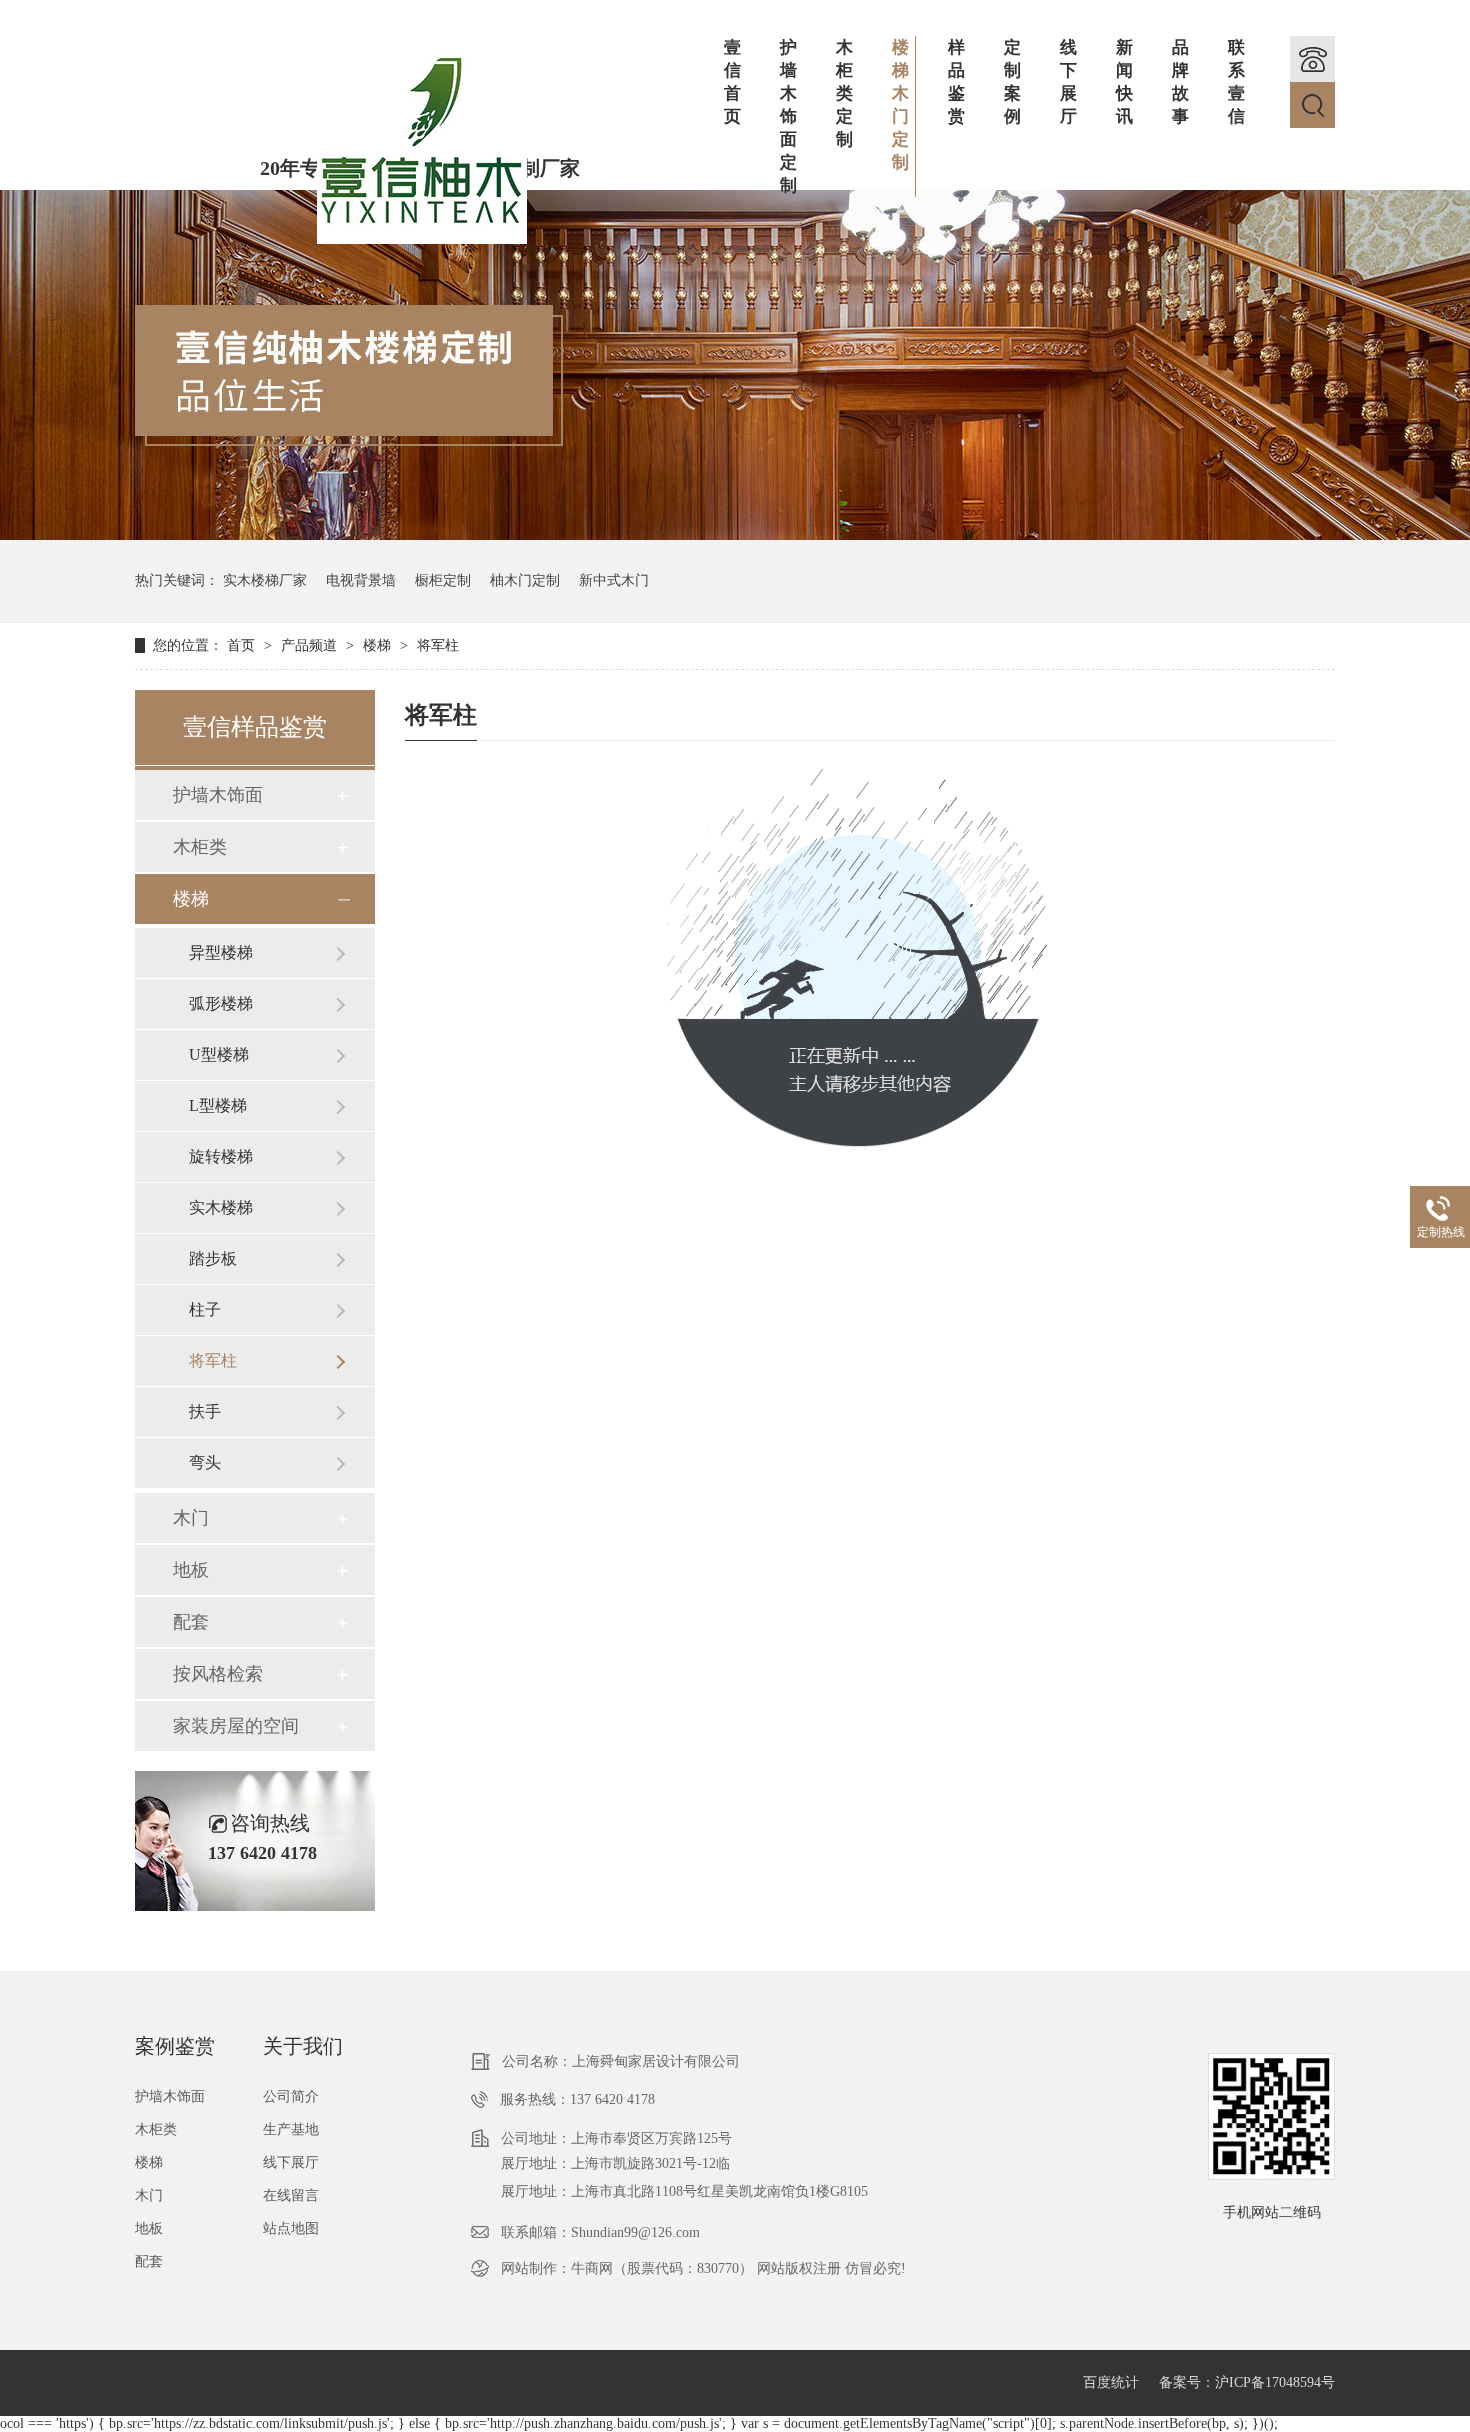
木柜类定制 (844, 93)
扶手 (205, 1411)
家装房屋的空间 (236, 1726)
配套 (191, 1622)
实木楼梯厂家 (265, 580)
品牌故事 (1180, 82)
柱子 (205, 1309)
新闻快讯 (1124, 82)
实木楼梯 (221, 1207)
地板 (191, 1570)
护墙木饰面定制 (788, 116)
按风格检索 (218, 1674)
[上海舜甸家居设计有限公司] (422, 239)
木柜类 (200, 847)
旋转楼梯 (221, 1156)
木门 (191, 1518)
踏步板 (213, 1258)
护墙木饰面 (218, 795)
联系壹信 (1236, 82)
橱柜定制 (443, 580)
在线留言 (291, 2195)
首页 (243, 645)
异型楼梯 (221, 952)
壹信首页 (732, 82)
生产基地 (291, 2129)
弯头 (205, 1462)
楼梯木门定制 (900, 105)
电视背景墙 (361, 580)
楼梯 (379, 645)
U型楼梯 (219, 1054)
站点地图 (291, 2228)
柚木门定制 (525, 580)
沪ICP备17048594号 (1275, 2382)
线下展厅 (1068, 82)
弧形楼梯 (221, 1003)
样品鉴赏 (956, 82)
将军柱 (438, 645)
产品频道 (311, 645)
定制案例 (1012, 82)
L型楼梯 (218, 1105)
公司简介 (291, 2096)
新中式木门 (614, 580)
